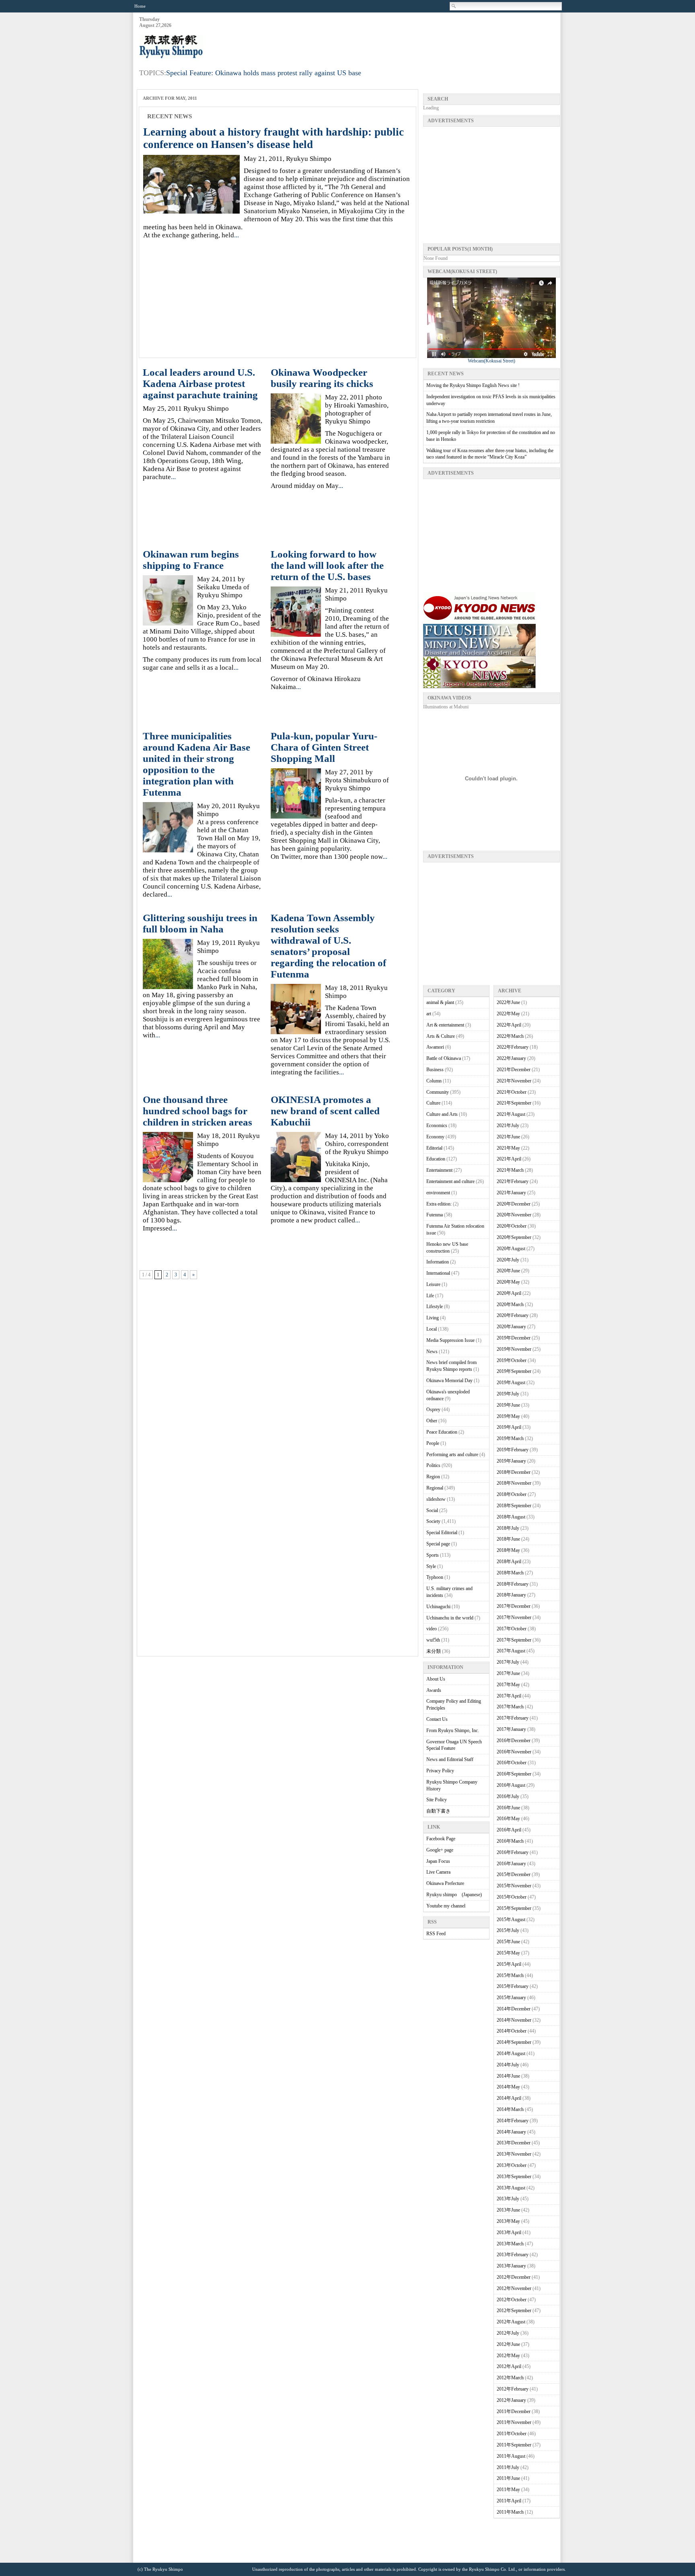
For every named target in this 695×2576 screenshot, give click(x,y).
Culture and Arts (442, 1114)
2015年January (511, 1998)
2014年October (512, 2031)
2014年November (514, 2020)
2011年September (514, 2445)
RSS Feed (436, 1934)
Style (431, 1566)
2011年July (508, 2467)
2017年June (508, 1673)
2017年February (513, 1718)
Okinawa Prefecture (445, 1883)
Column (434, 1081)
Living (433, 1318)
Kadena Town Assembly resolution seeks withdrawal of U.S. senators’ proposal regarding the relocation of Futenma (328, 946)
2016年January (511, 1864)
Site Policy (437, 1800)
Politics (433, 1465)
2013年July (508, 2199)
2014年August (511, 2053)
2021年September (514, 1103)
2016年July (508, 1796)
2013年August (511, 2188)
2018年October (512, 1494)
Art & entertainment (445, 1025)
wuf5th (433, 1640)
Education (436, 1159)
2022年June (508, 1002)
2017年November (514, 1617)
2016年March (510, 1841)
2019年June (508, 1405)
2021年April (509, 1159)
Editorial (434, 1148)
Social (432, 1510)
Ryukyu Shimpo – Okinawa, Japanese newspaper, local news (199, 47)
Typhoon (435, 1577)
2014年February (513, 2121)
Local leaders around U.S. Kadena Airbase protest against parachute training (200, 384)
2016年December (514, 1741)
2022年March (510, 1036)
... (236, 235)
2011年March (510, 2512)
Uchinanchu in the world (450, 1618)
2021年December (514, 1070)
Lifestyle (435, 1307)
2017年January (511, 1729)
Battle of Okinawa (444, 1058)
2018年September (514, 1506)
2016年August (511, 1785)
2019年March (510, 1438)
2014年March (510, 2109)
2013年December (514, 2143)
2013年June (508, 2210)
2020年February (513, 1315)
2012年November (514, 2288)
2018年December (514, 1472)
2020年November (514, 1215)
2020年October (512, 1226)
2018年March (510, 1573)
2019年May (508, 1416)
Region (433, 1477)
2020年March (510, 1304)
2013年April (509, 2232)
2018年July (508, 1528)
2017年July (508, 1662)
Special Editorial (442, 1533)
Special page (438, 1544)
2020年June (508, 1271)
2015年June (508, 1942)
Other (432, 1421)
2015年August (511, 1920)
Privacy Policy (440, 1771)
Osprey (433, 1409)
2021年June (508, 1137)
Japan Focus (438, 1861)
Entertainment (439, 1170)
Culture (433, 1103)
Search (454, 6)
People (433, 1443)
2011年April (509, 2501)
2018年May (508, 1550)
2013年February (513, 2255)
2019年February (513, 1450)
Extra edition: (439, 1204)
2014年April (509, 2098)
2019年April (509, 1427)
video (432, 1629)
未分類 (434, 1651)
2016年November (514, 1752)
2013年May (508, 2221)
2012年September (514, 2311)
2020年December (514, 1204)
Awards (434, 1690)
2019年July (508, 1394)
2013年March (510, 2244)
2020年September (514, 1237)
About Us (436, 1679)
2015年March (510, 1975)
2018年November (514, 1483)
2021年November (514, 1081)
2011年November (514, 2422)
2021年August (511, 1114)
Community (438, 1092)
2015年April (509, 1964)
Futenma (435, 1215)
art (429, 1014)
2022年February (513, 1047)
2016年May (508, 1819)
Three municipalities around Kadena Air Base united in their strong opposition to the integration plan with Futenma (196, 764)
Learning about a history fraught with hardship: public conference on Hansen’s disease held (273, 138)
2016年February (513, 1852)
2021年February (513, 1181)
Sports (433, 1555)
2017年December (514, 1606)
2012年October (512, 2300)
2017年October (512, 1629)
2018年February (513, 1584)
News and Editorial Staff (450, 1759)
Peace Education (442, 1432)
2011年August (511, 2456)
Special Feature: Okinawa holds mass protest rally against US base (264, 73)
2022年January (511, 1058)
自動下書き (438, 1811)
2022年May (508, 1014)
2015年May (508, 1953)
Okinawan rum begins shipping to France (191, 560)
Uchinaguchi (438, 1607)
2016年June (508, 1808)
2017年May (508, 1685)
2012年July (508, 2333)
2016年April (509, 1830)
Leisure (433, 1284)
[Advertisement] (413, 37)
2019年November (514, 1349)
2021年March (510, 1170)
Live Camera (438, 1872)
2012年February (513, 2389)
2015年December (514, 1874)
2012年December (514, 2277)
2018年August (511, 1517)
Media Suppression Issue (450, 1340)
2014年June (508, 2076)
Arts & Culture (441, 1036)
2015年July (508, 1930)
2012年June (508, 2344)
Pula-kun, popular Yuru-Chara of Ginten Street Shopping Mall (324, 747)
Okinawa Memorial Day (449, 1381)
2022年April (509, 1025)
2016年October (512, 1763)
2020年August (511, 1249)
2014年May (508, 2087)
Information (438, 1262)
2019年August (511, 1383)
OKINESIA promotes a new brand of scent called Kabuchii (325, 1111)
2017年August (511, 1651)
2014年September (514, 2042)
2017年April (509, 1696)
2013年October (512, 2165)
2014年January (511, 2132)
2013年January (511, 2266)
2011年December (514, 2411)
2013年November (514, 2154)
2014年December (514, 2009)
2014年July (508, 2065)
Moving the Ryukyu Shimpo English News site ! (473, 385)
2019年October (512, 1360)
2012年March (510, 2378)
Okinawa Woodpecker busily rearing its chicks (322, 378)
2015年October (512, 1897)
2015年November (514, 1886)
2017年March (510, 1707)
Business (435, 1070)
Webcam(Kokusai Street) (491, 361)
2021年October (512, 1092)
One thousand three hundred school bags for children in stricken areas (197, 1111)
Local (432, 1329)
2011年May (508, 2490)
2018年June (508, 1539)
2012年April (509, 2366)
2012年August (511, 2322)
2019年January (511, 1461)
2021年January (511, 1193)
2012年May (508, 2356)
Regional (435, 1488)
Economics (437, 1125)
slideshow (436, 1499)
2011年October (512, 2434)
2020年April (509, 1293)
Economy (435, 1137)
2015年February (513, 1986)
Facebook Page (441, 1839)
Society (433, 1521)
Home (140, 6)
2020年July (508, 1260)
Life (430, 1296)
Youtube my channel (446, 1906)
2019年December (514, 1338)
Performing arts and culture (452, 1455)
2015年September (514, 1908)
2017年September (514, 1640)
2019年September (514, 1371)
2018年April (509, 1562)
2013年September (514, 2177)
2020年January (511, 1327)
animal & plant (440, 1002)
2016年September (514, 1774)
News (432, 1352)
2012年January (511, 2400)
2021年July (508, 1125)
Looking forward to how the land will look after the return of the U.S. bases (327, 565)
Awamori (435, 1047)
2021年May (508, 1148)
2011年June (508, 2478)
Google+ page (440, 1850)
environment (438, 1193)
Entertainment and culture (450, 1181)
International (438, 1273)
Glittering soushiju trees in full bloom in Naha (200, 923)
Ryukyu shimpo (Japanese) (454, 1895)
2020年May (508, 1282)
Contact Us (437, 1719)
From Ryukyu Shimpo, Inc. (453, 1730)
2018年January (511, 1595)
